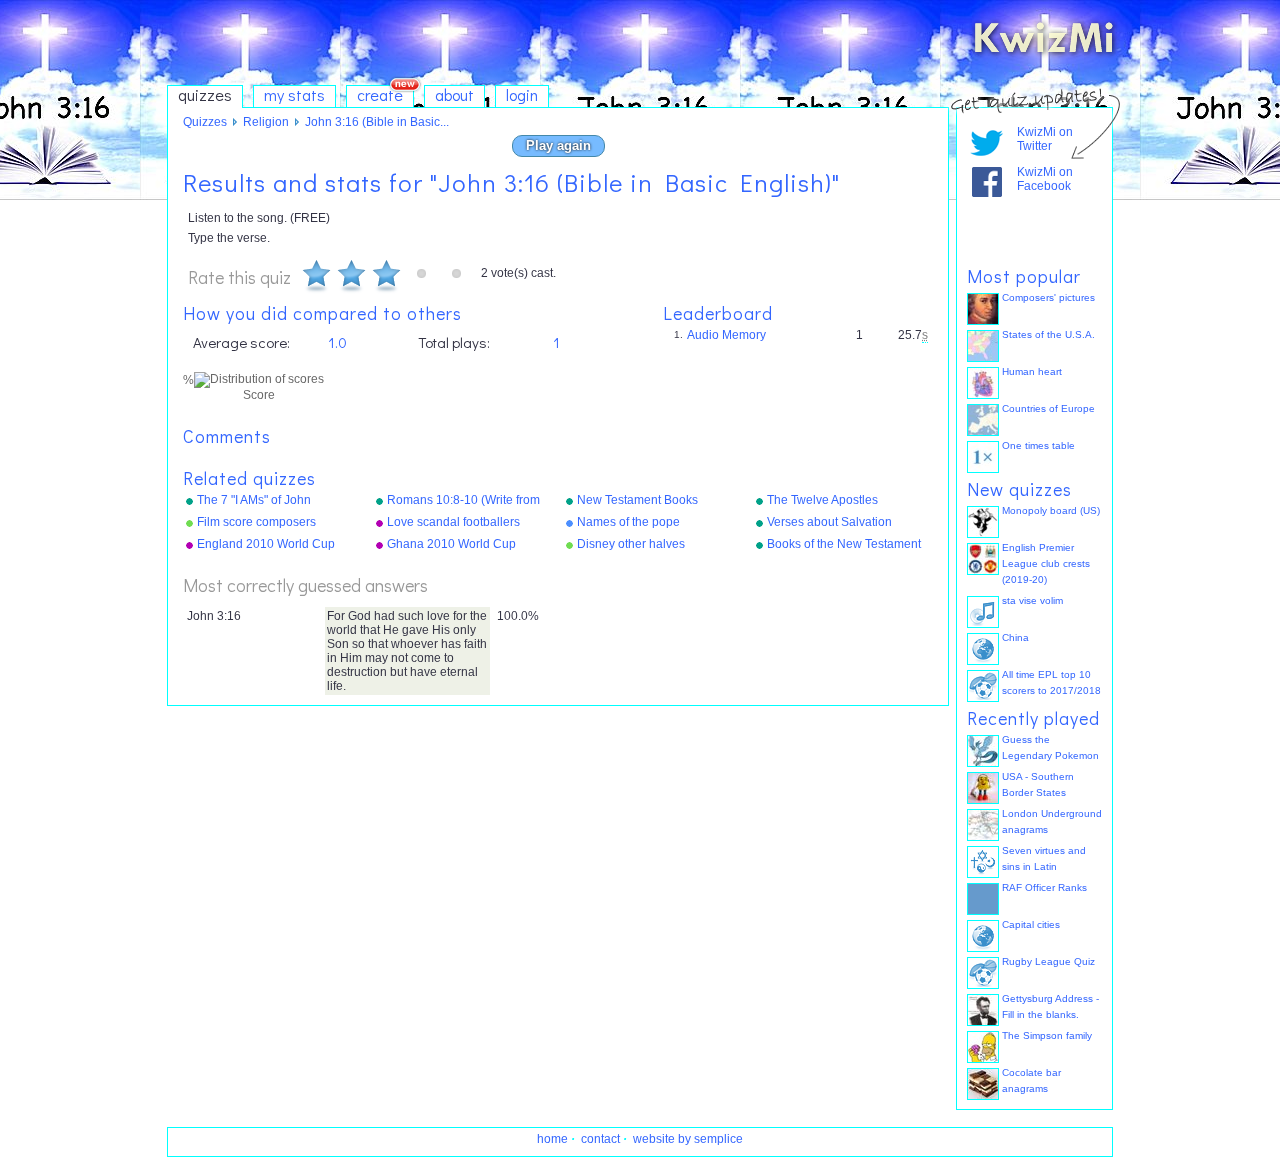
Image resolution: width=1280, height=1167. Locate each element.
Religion (266, 122)
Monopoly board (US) (1051, 510)
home (552, 1139)
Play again (558, 145)
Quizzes (205, 122)
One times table (1038, 445)
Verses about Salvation (829, 522)
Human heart (1032, 371)
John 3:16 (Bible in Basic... (377, 122)
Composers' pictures (1048, 297)
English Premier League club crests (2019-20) (1046, 563)
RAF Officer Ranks (1044, 887)
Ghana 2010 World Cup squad (451, 545)
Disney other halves (631, 544)
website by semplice (688, 1139)
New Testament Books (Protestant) (637, 501)
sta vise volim (1032, 600)
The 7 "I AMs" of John (254, 500)
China (1015, 637)
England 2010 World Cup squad (266, 545)
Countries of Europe (1048, 408)
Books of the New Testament (844, 544)
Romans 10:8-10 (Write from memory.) (463, 501)
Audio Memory (726, 335)
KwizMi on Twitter (1045, 139)
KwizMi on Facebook (1045, 179)
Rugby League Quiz (1048, 961)
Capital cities (1031, 924)
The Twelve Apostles (822, 500)
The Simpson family (1047, 1035)
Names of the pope (628, 522)
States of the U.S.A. (1048, 334)
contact (600, 1139)
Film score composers (256, 522)
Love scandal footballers (453, 522)
